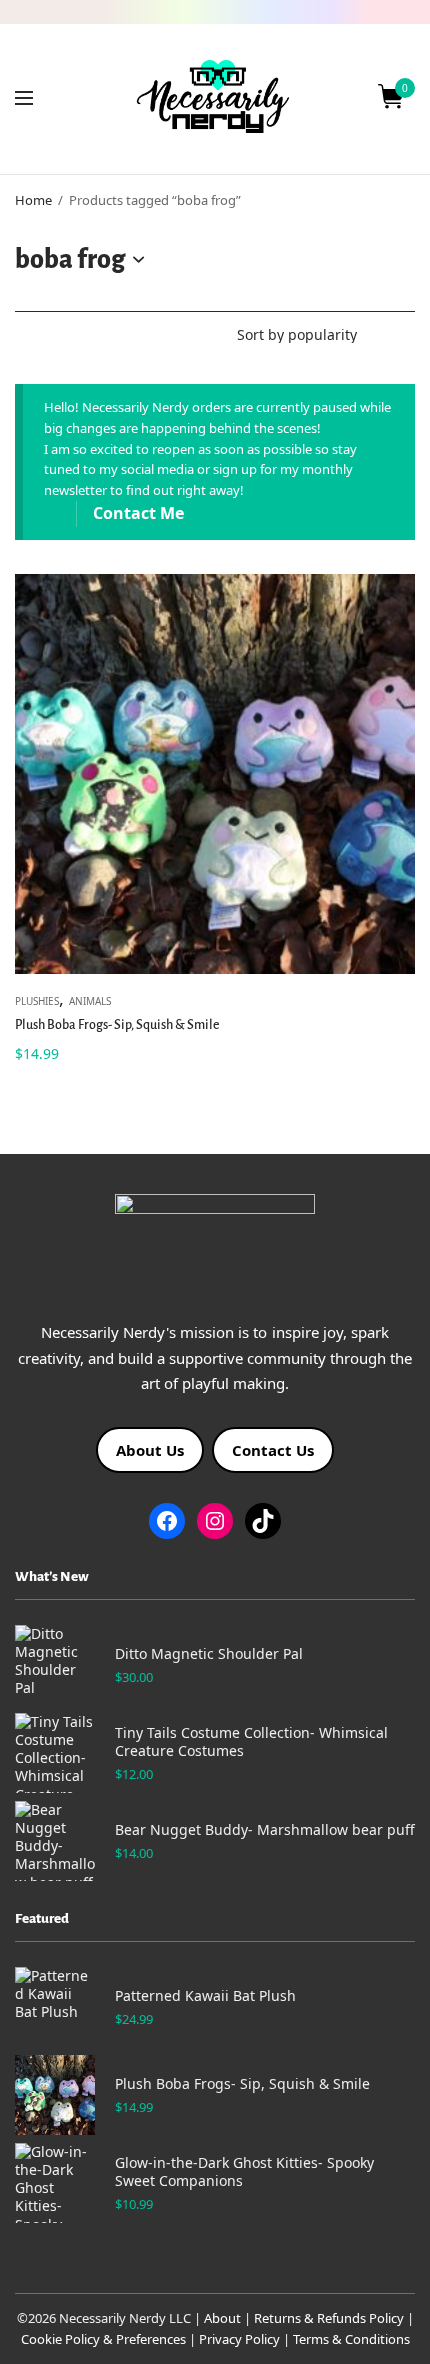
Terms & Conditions (351, 2339)
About (222, 2318)
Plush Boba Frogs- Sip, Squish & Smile (117, 1025)
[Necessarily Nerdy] (215, 96)
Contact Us (273, 1450)
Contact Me (138, 513)
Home (33, 200)
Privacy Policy (239, 2339)
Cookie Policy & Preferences (103, 2339)
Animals (90, 1001)
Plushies (37, 1001)
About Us (150, 1450)
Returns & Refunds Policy (329, 2318)
